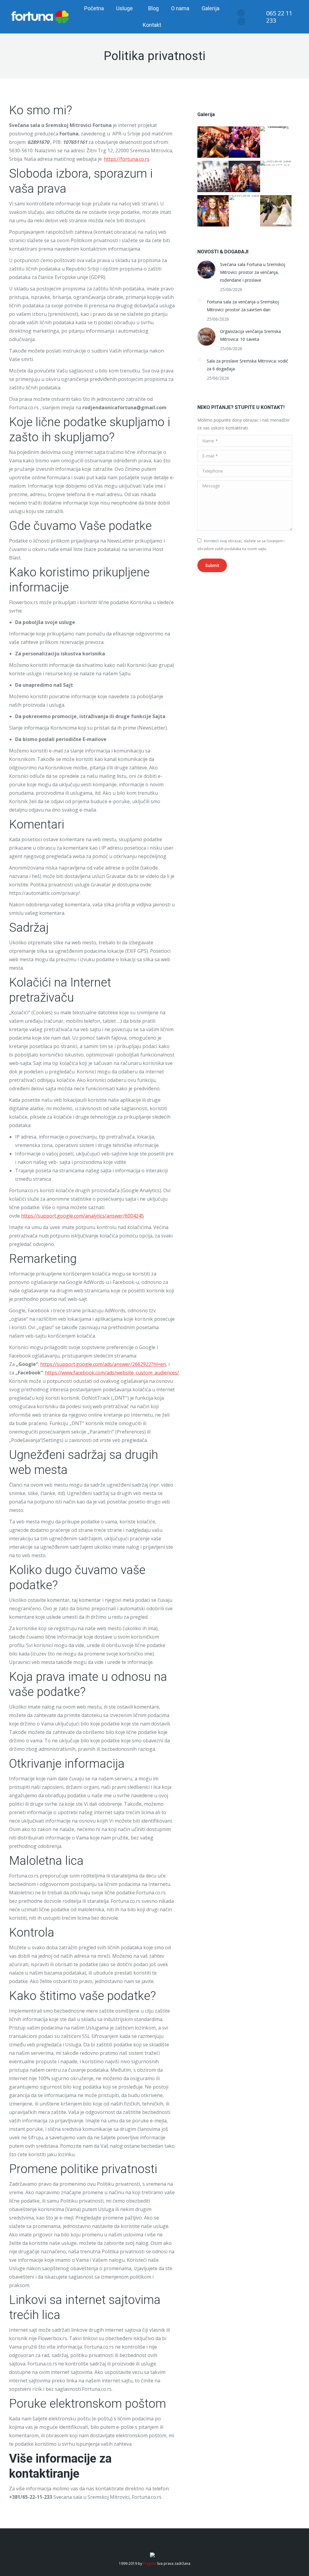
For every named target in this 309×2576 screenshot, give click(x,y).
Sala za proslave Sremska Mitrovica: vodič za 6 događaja (247, 365)
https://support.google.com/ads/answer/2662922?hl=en (103, 1364)
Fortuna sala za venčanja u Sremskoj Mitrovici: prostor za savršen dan (243, 306)
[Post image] (206, 270)
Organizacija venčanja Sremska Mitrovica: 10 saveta (250, 335)
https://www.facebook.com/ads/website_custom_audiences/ (112, 1373)
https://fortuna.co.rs (127, 159)
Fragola (150, 2563)
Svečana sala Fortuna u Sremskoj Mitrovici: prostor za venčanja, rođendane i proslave (253, 272)
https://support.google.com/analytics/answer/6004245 (83, 1216)
